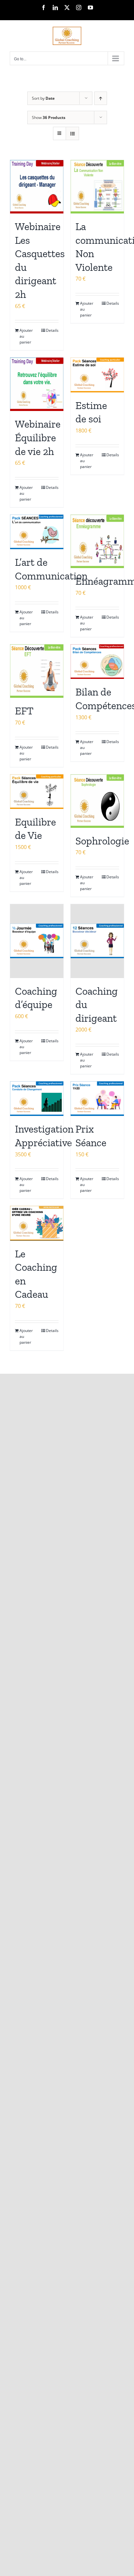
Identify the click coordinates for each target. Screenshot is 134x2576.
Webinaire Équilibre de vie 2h (38, 438)
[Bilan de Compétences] (97, 662)
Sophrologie (102, 841)
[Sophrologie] (97, 801)
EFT (24, 711)
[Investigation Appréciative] (37, 1099)
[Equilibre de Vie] (37, 792)
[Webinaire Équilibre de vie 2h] (37, 384)
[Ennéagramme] (97, 541)
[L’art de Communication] (37, 532)
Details (52, 330)
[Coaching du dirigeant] (97, 941)
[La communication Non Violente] (97, 187)
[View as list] (72, 133)
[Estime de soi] (97, 375)
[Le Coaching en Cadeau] (37, 1223)
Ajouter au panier (26, 336)
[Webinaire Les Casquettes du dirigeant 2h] (37, 187)
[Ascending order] (101, 98)
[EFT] (37, 671)
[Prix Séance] (97, 1099)
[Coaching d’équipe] (37, 941)
